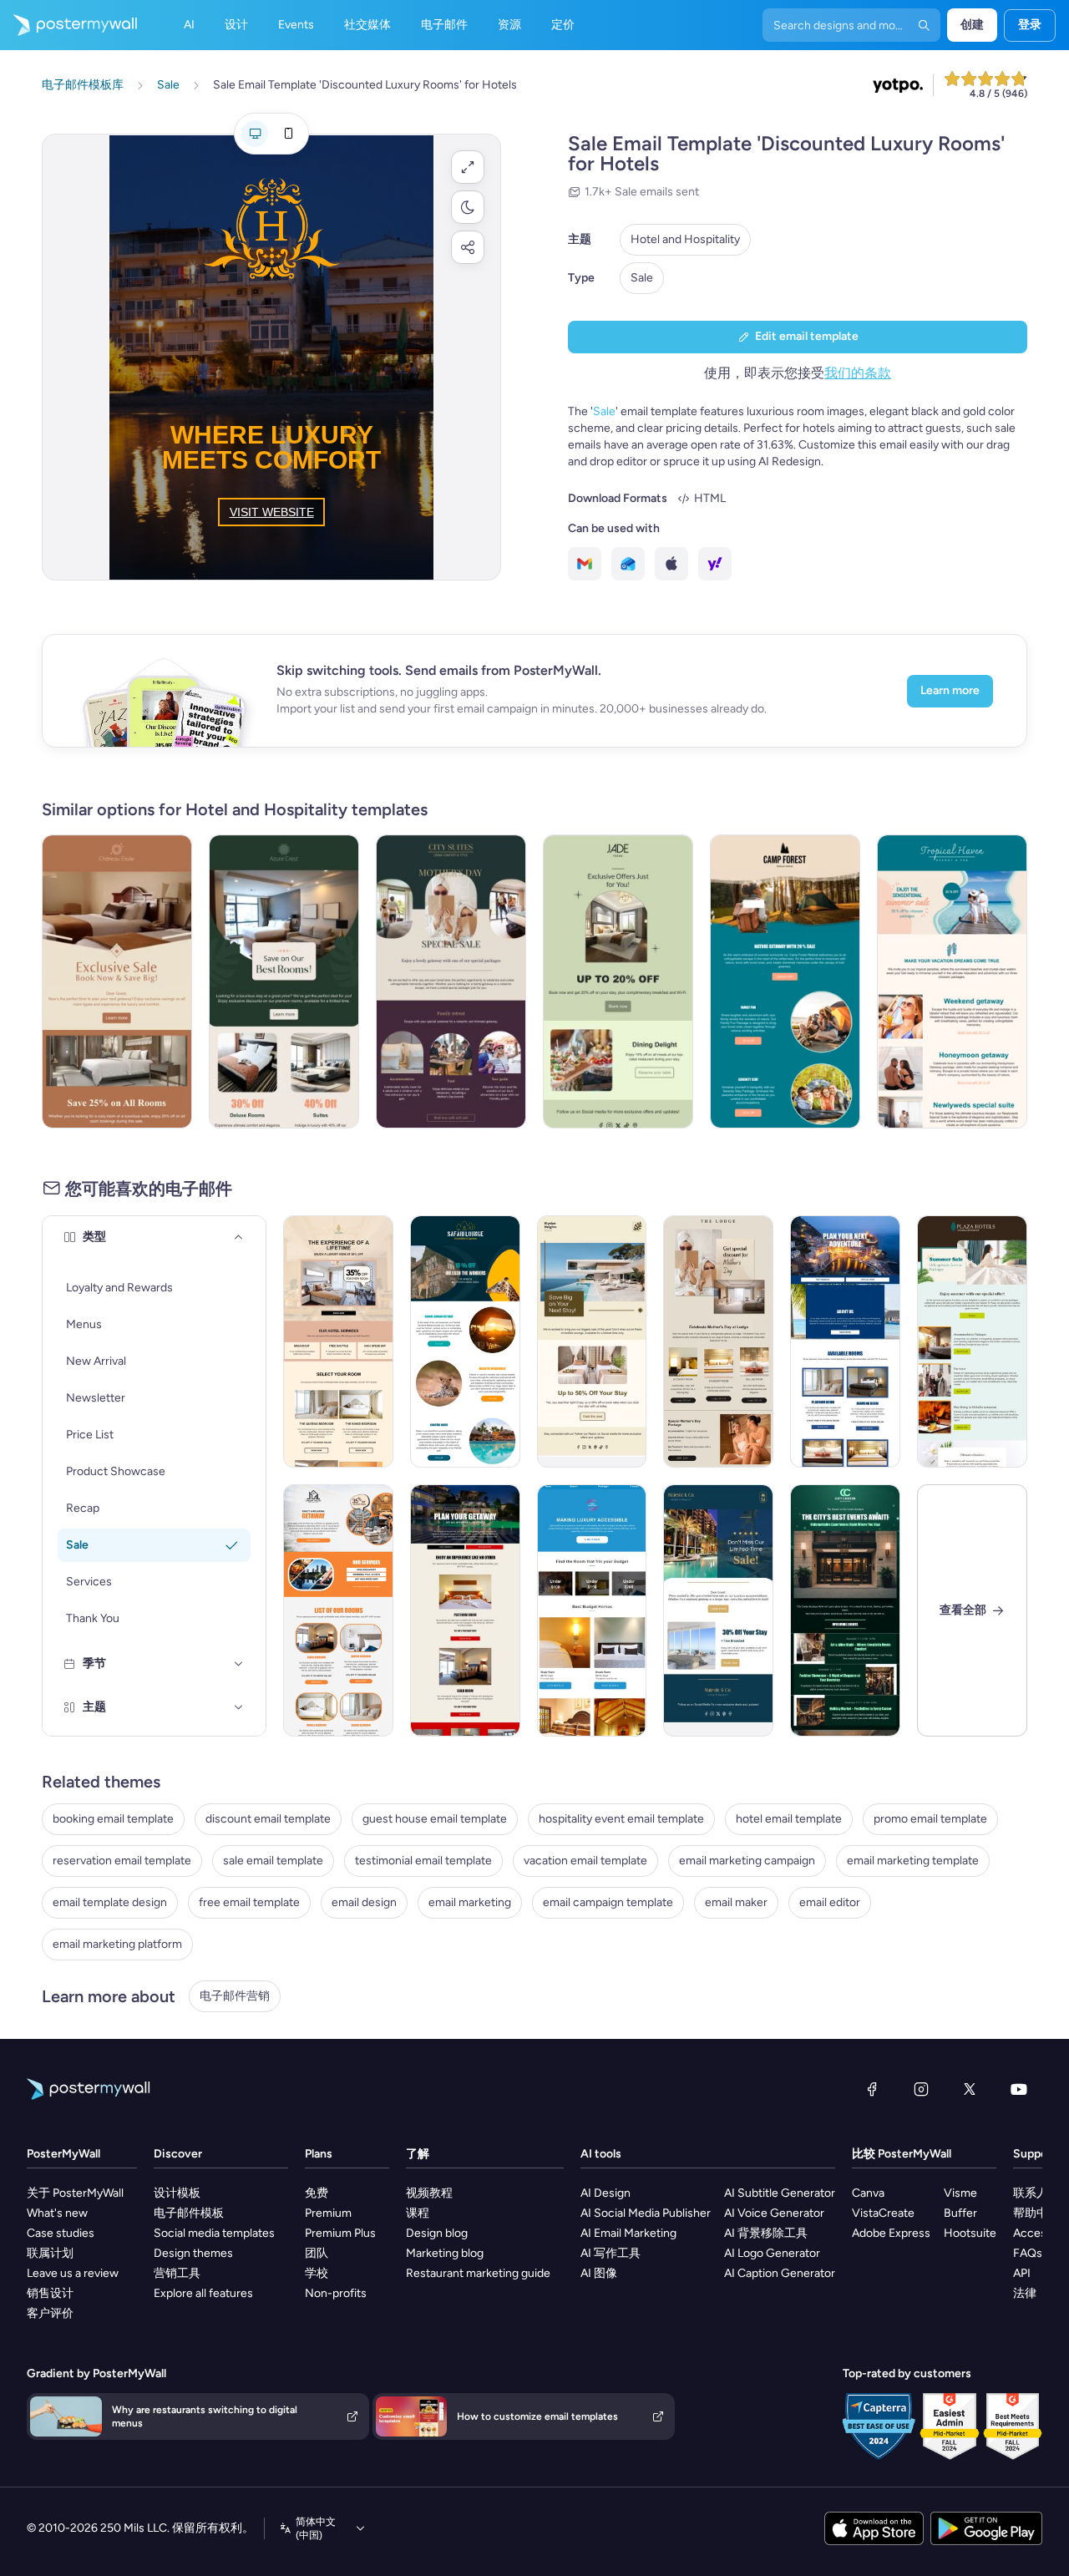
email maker (736, 1902)
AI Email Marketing (628, 2233)
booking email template (113, 1819)
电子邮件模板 (189, 2213)
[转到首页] (68, 25)
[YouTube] (1019, 2089)
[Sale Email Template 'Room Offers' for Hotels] (845, 1341)
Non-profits (336, 2293)
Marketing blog (445, 2253)
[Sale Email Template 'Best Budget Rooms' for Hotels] (592, 1610)
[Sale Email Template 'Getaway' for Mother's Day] (451, 981)
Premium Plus (340, 2233)
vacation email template (585, 1861)
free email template (249, 1902)
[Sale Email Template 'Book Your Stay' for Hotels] (592, 1341)
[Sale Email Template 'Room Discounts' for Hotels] (338, 1610)
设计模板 (177, 2193)
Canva (868, 2193)
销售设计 (50, 2293)
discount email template (268, 1819)
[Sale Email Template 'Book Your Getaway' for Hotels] (465, 1610)
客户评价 (50, 2313)
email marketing (470, 1902)
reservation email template (122, 1861)
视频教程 (429, 2193)
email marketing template (913, 1861)
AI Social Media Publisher (646, 2213)
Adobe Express (891, 2233)
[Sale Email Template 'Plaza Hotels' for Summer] (972, 1341)
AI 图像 (599, 2273)
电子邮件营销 (235, 1996)
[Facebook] (872, 2089)
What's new (57, 2213)
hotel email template (789, 1819)
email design (364, 1902)
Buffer (960, 2213)
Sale (642, 278)
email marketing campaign (747, 1861)
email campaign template (608, 1902)
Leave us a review (73, 2273)
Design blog (437, 2233)
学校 (317, 2273)
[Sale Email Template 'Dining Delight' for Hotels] (618, 981)
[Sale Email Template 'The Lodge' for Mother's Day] (718, 1341)
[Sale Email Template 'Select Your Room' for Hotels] (338, 1341)
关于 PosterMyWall (75, 2193)
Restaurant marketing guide (478, 2273)
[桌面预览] (255, 134)
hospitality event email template (621, 1819)
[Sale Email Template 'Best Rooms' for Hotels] (284, 981)
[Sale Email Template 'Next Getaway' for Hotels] (117, 981)
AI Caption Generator (780, 2273)
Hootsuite (970, 2233)
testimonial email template (423, 1861)
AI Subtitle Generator (780, 2193)
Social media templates (214, 2233)
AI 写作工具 (610, 2253)
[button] (468, 167)
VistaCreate (883, 2213)
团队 (317, 2253)
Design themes (193, 2253)
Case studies (61, 2233)
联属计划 (50, 2253)
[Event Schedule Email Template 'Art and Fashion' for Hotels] (845, 1610)
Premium (328, 2213)
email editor (830, 1902)
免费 (317, 2193)
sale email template (273, 1861)
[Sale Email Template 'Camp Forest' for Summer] (785, 981)
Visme (960, 2193)
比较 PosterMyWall (902, 2154)
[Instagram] (921, 2089)
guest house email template (435, 1819)
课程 (418, 2213)
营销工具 (177, 2273)
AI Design (605, 2193)
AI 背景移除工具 (766, 2233)
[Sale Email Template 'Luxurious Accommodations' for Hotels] (718, 1610)
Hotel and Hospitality (685, 239)
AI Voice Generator (774, 2213)
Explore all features (203, 2293)
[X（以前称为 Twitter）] (970, 2089)
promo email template (930, 1819)
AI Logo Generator (772, 2253)
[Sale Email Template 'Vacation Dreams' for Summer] (952, 981)
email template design (110, 1902)
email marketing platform (117, 1944)
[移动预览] (288, 134)
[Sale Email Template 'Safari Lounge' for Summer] (465, 1341)
